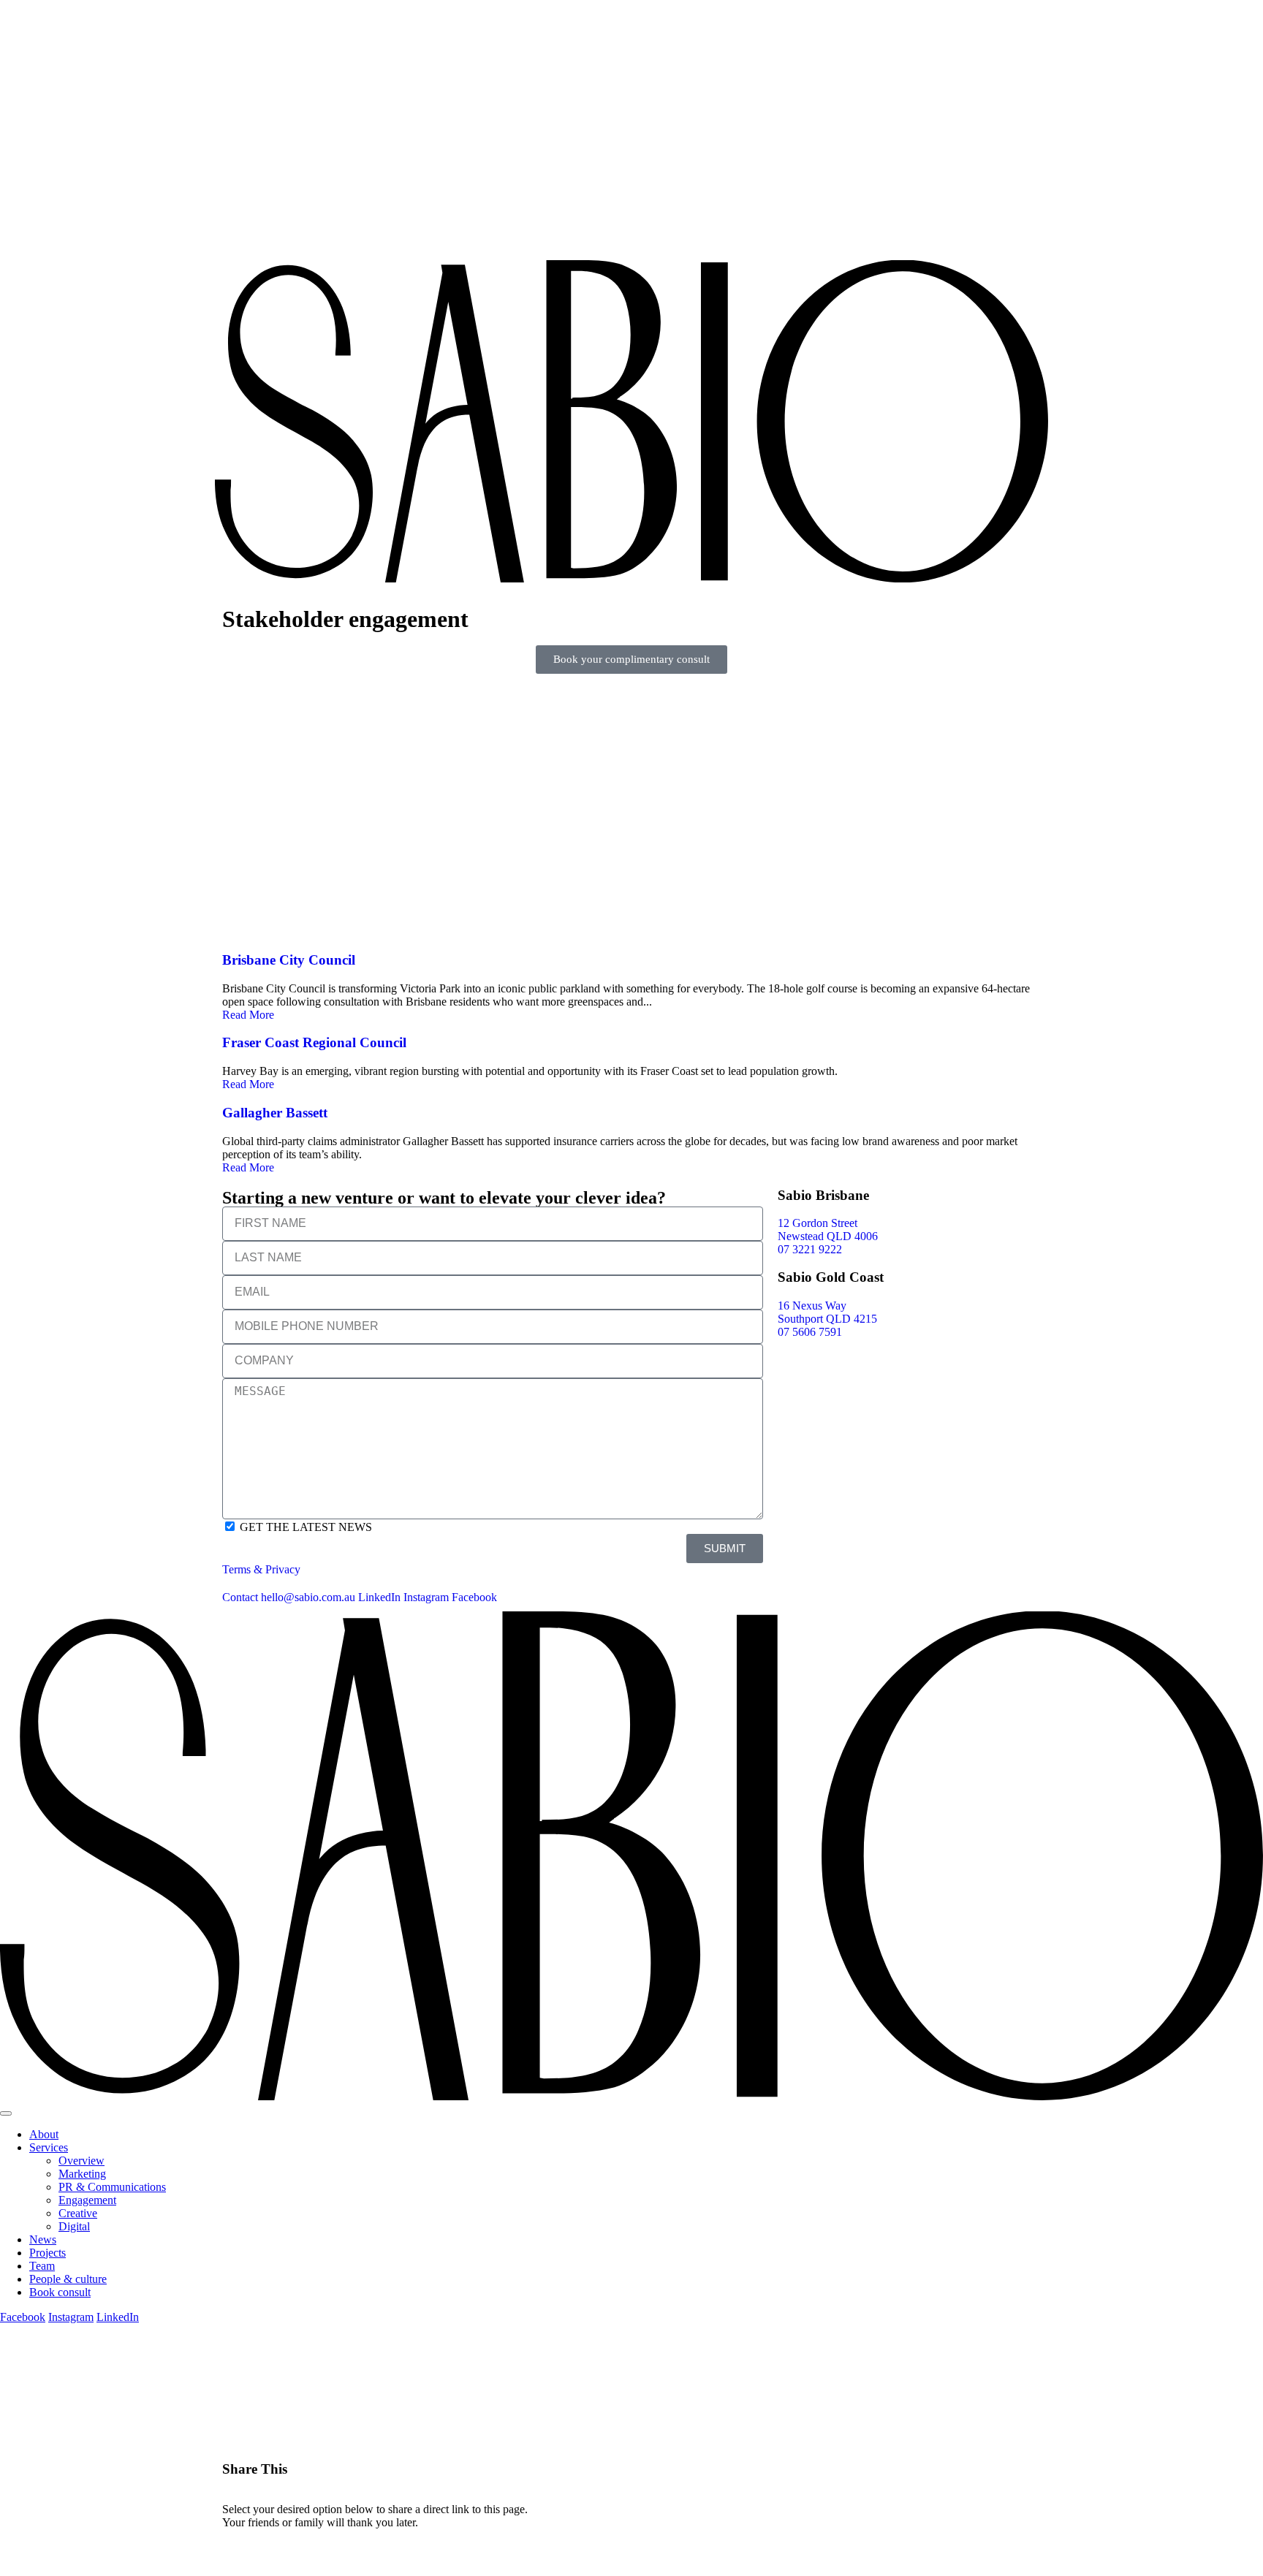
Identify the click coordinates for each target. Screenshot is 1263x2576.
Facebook (474, 1597)
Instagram (426, 1597)
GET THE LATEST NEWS (306, 1527)
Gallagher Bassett (275, 1113)
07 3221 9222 (810, 1249)
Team (42, 2266)
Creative (78, 2213)
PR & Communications (112, 2187)
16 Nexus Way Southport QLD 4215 (827, 1312)
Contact (240, 1597)
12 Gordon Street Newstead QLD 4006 (828, 1230)
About (44, 2134)
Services (49, 2147)
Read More (248, 1015)
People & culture (68, 2279)
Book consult (60, 2292)
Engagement (87, 2200)
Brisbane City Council (289, 960)
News (43, 2239)
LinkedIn (379, 1597)
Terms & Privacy (261, 1569)
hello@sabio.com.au (308, 1597)
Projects (48, 2253)
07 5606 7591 (810, 1332)
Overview (81, 2161)
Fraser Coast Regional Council (314, 1042)
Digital (74, 2226)
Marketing (82, 2174)
